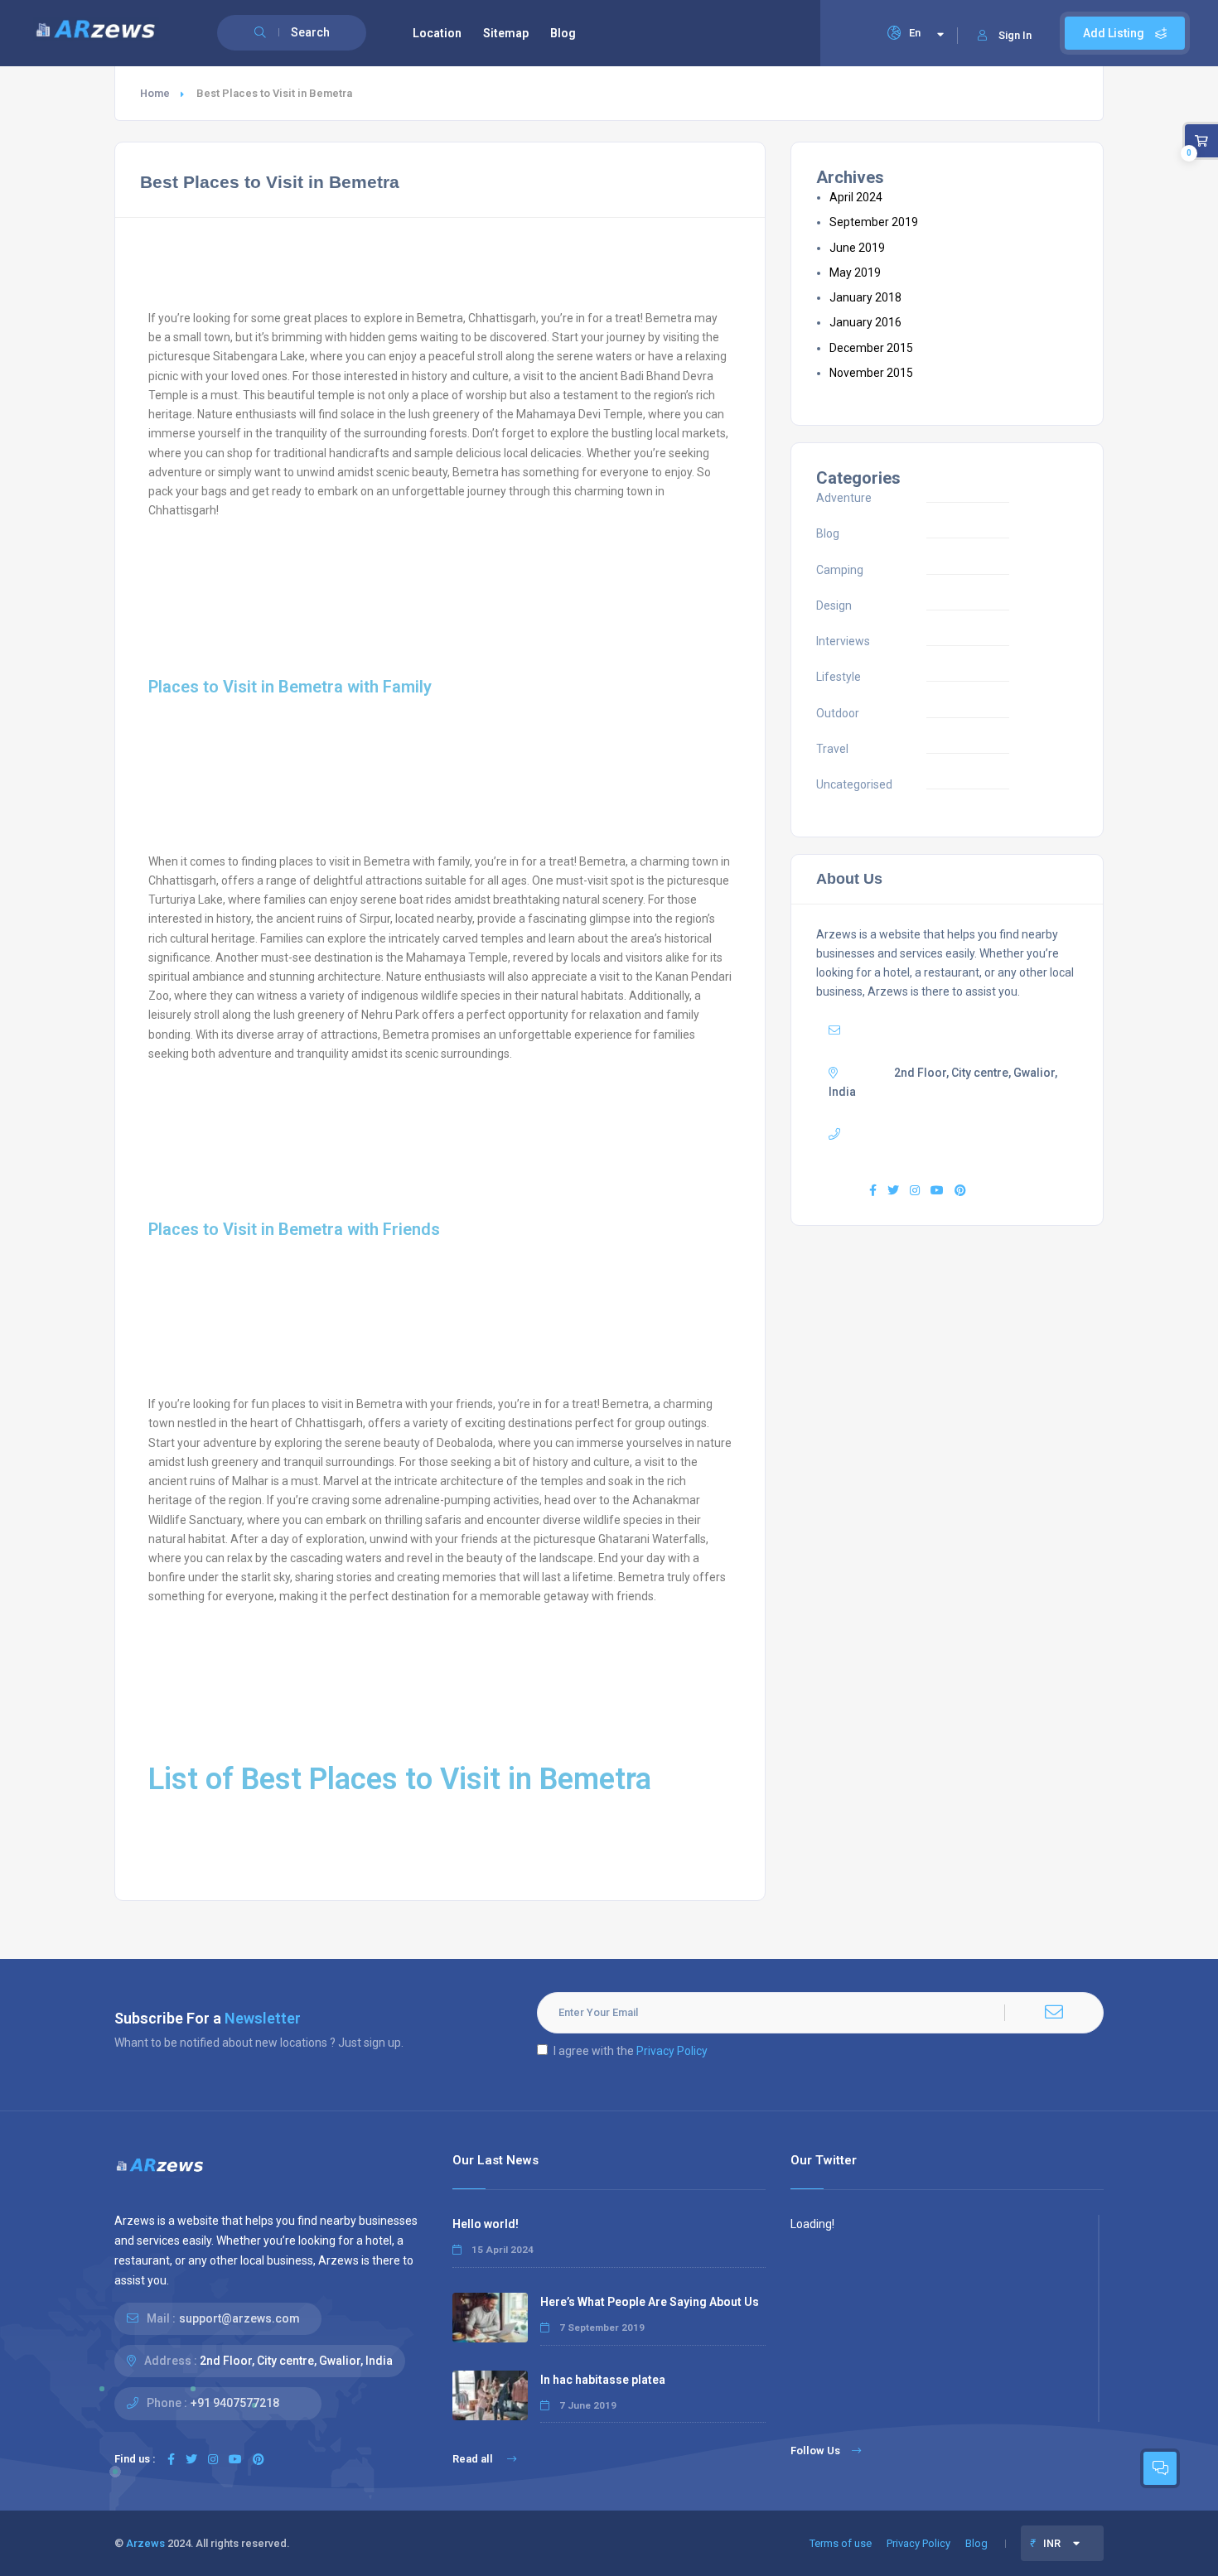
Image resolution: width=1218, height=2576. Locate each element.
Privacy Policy (672, 2051)
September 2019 (874, 222)
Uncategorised (854, 784)
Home (155, 93)
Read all (474, 2459)
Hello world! (486, 2224)
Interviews (843, 641)
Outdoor (838, 713)
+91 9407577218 (235, 2403)
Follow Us (815, 2451)
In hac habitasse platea (603, 2380)
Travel (832, 749)
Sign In (1015, 35)
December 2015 (871, 348)
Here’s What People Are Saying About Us (650, 2302)
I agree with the (631, 2051)
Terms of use (841, 2543)
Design (834, 605)
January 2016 (865, 322)
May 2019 (855, 273)
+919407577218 (935, 1134)
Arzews (145, 2543)
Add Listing (1115, 33)
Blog (563, 33)
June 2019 (857, 248)
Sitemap (506, 33)
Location (437, 33)
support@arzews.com (941, 1030)
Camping (840, 570)
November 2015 (871, 373)
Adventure (844, 498)
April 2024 (856, 197)
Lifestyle (839, 677)
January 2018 (865, 297)
